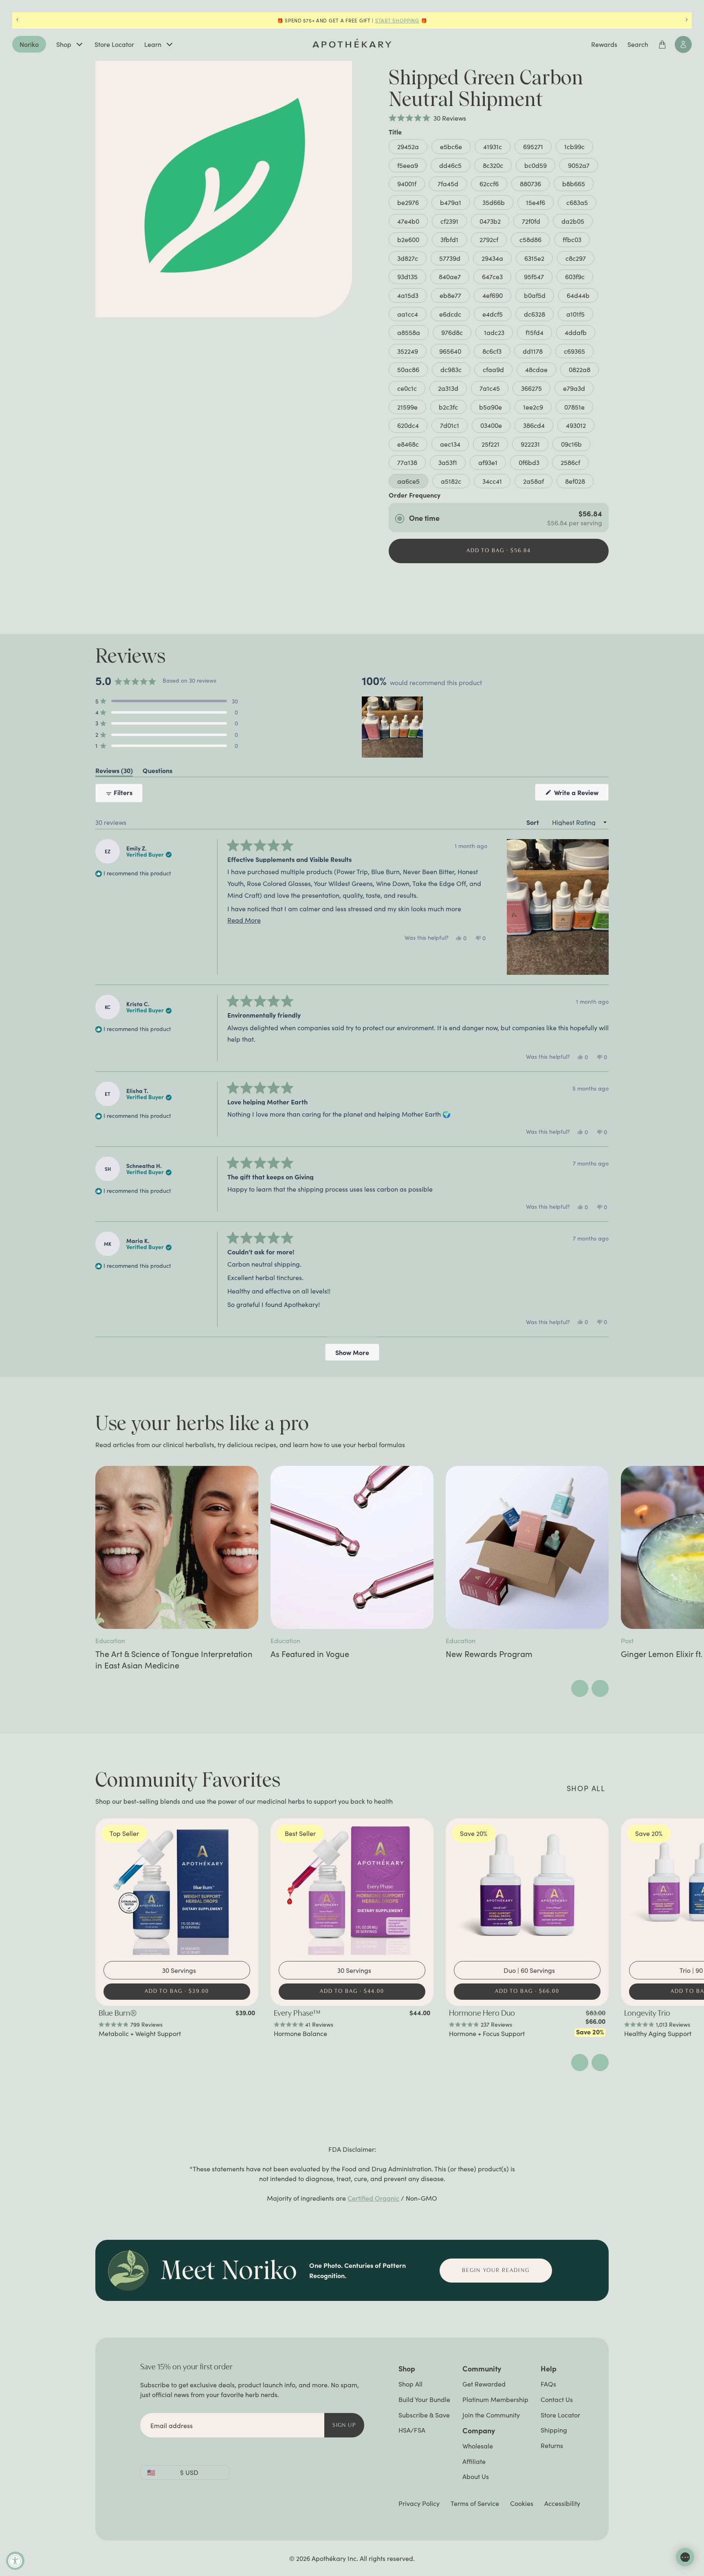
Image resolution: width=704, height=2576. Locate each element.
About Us (476, 2476)
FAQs (548, 2384)
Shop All (410, 2384)
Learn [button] (153, 44)
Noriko (29, 44)
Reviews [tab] (114, 772)
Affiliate (474, 2461)
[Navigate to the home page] (352, 43)
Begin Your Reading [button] (496, 2271)
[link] (177, 2023)
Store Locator (114, 44)
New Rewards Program (489, 1654)
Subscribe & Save (424, 2415)
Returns (552, 2445)
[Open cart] (662, 44)
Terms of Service (475, 2503)
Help (549, 2368)
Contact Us (557, 2399)
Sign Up (344, 2425)
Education (110, 1641)
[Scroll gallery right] (600, 1688)
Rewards (604, 44)
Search (638, 44)
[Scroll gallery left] (580, 1688)
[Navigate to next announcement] (687, 20)
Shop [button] (407, 2368)
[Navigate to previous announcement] (17, 20)
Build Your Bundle (424, 2399)
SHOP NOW (395, 20)
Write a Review (581, 794)
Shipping (554, 2430)
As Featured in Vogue (310, 1654)
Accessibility (562, 2503)
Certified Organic (373, 2198)
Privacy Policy (419, 2503)
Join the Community (491, 2415)
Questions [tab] (157, 772)
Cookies (522, 2503)
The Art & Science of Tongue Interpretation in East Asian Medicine (174, 1659)
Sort (533, 822)
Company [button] (479, 2430)
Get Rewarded (484, 2384)
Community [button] (482, 2368)
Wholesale (478, 2446)
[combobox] (179, 1970)
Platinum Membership (495, 2399)
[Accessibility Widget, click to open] (15, 2561)
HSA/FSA (412, 2430)
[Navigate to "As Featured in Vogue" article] (352, 1547)
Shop (64, 44)
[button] (427, 118)
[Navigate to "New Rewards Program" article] (527, 1547)
